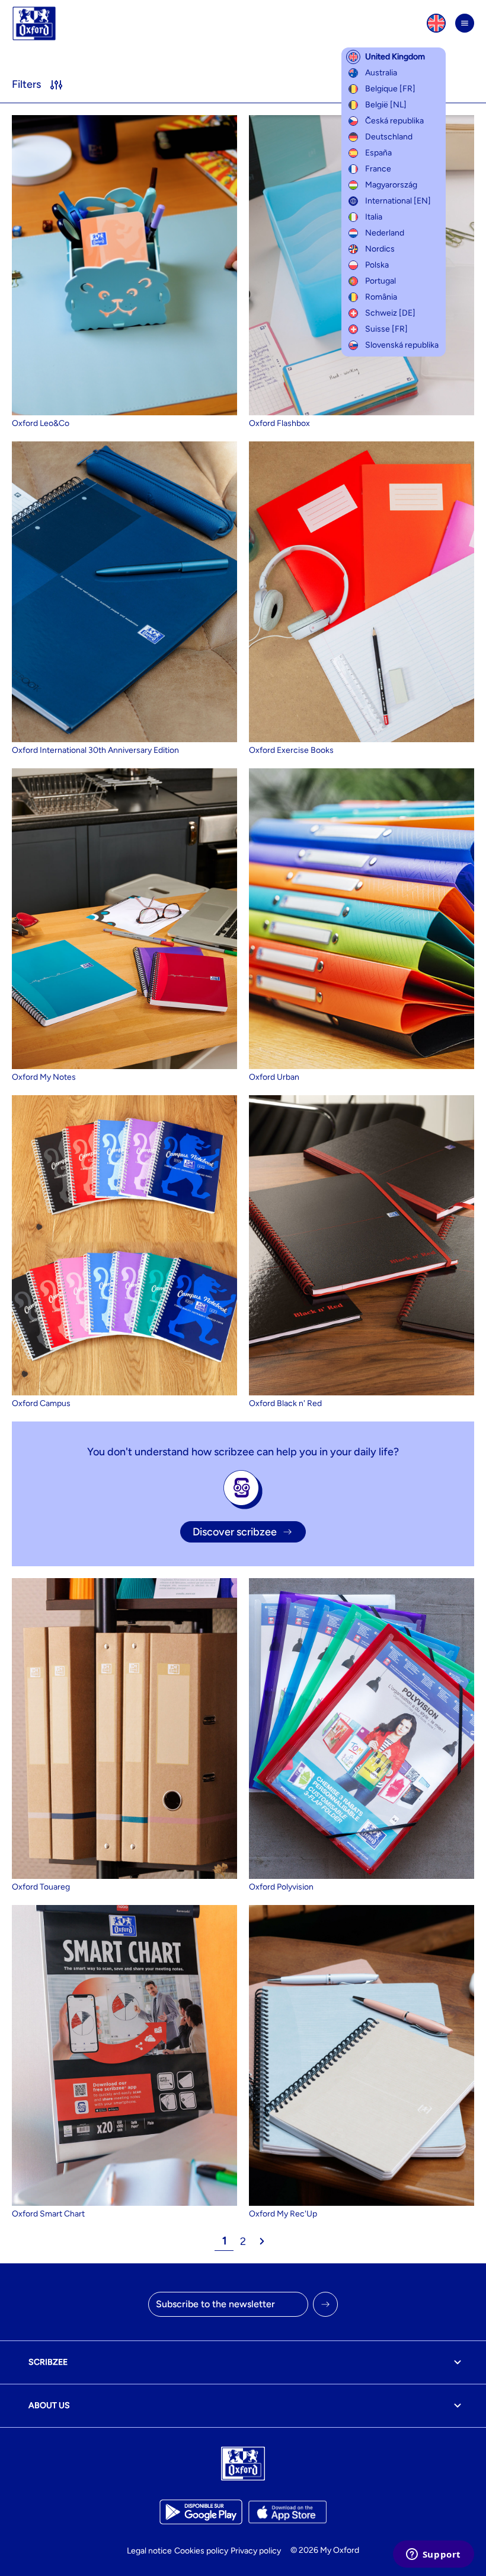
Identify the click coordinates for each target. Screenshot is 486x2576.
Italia (374, 217)
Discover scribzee (235, 1532)
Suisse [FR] (386, 329)
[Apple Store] (287, 2512)
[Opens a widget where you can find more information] (433, 2555)
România (381, 297)
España (378, 153)
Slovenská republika (402, 345)
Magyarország (391, 185)
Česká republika (394, 121)
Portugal (381, 281)
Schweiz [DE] (390, 313)
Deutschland (389, 137)
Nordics (380, 249)
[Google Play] (201, 2512)
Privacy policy (256, 2551)
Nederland (385, 233)
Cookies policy (201, 2551)
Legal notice (149, 2551)
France (378, 169)
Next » (262, 2241)
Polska (377, 265)
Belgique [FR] (390, 89)
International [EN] (398, 201)
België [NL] (386, 105)
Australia (381, 73)
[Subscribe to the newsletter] (325, 2304)
